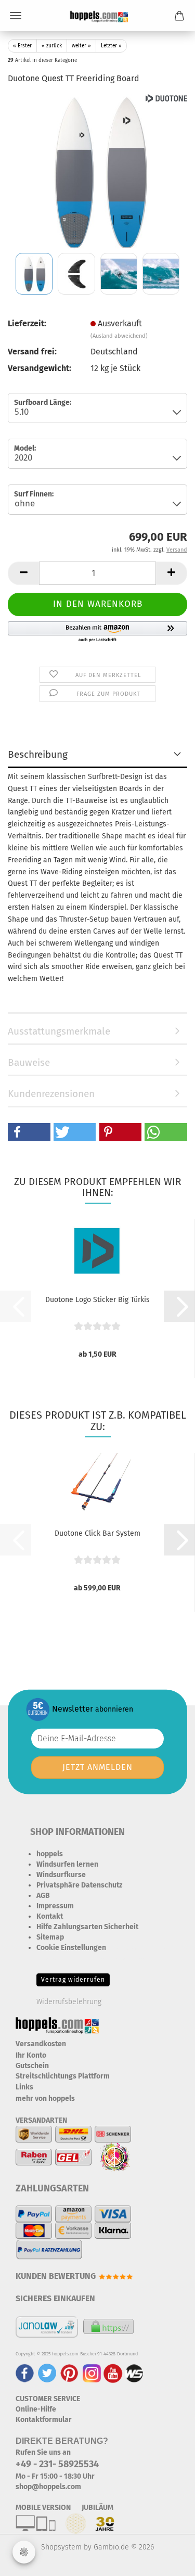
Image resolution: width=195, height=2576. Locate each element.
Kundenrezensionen (51, 1094)
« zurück (52, 46)
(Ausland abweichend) (119, 336)
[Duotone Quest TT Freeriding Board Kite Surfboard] (98, 171)
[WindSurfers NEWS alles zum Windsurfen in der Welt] (134, 2373)
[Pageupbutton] (166, 2560)
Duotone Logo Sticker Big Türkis (97, 1300)
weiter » (81, 46)
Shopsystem (61, 2547)
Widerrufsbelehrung (69, 2002)
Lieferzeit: (27, 323)
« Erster (22, 46)
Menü (16, 16)
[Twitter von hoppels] (47, 2373)
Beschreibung (38, 754)
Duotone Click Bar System (97, 1533)
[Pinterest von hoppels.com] (69, 2373)
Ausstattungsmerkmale (59, 1031)
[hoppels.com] (97, 16)
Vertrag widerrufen (73, 1980)
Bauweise (29, 1062)
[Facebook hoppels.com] (25, 2373)
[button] (23, 573)
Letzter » (111, 46)
